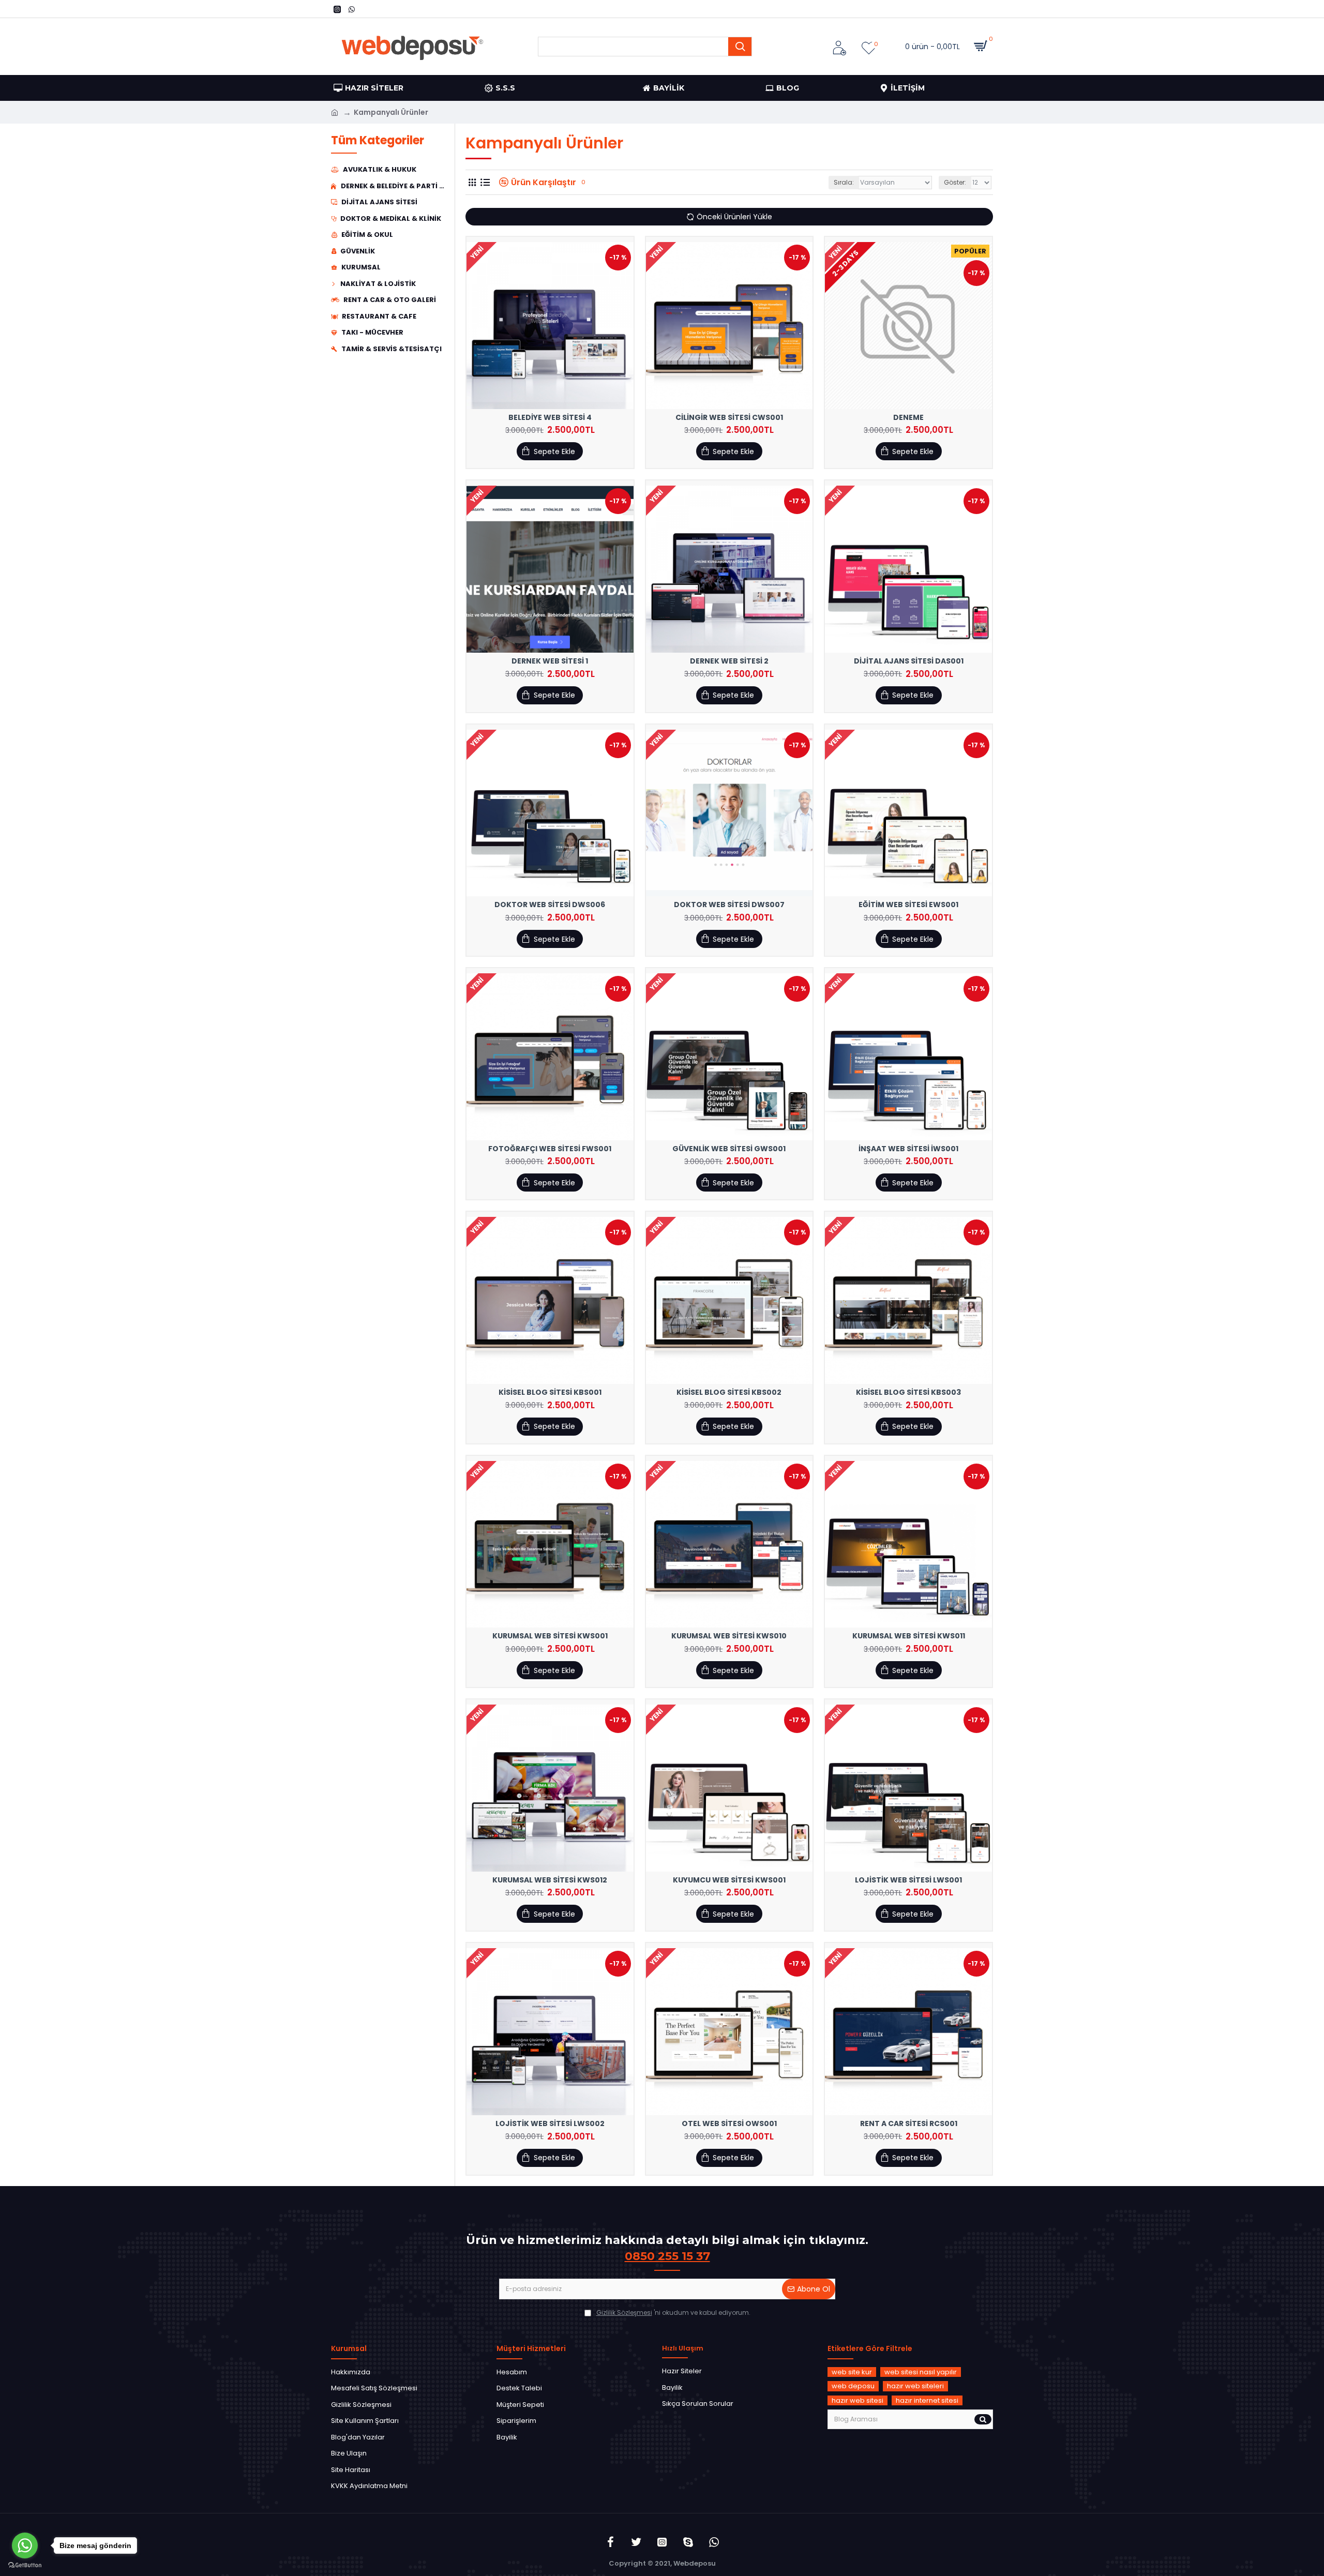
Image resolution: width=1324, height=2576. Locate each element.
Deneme (908, 417)
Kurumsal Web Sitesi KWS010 (729, 1636)
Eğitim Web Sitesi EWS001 (908, 905)
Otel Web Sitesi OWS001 (729, 2123)
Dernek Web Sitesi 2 (729, 661)
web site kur (852, 2372)
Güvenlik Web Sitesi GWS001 (729, 1149)
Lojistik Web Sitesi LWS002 (550, 2123)
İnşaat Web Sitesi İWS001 (908, 1149)
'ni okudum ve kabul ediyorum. (673, 2313)
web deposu (853, 2386)
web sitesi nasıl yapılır (921, 2372)
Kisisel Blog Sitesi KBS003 (908, 1392)
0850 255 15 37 (667, 2256)
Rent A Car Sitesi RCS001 (909, 2123)
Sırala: (844, 182)
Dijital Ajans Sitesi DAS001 (909, 661)
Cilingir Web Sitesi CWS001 (729, 417)
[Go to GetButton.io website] (25, 2565)
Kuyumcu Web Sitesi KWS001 (729, 1880)
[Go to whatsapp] (25, 2545)
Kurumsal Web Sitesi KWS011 (909, 1636)
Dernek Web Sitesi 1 (550, 661)
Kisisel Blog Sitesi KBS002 (729, 1392)
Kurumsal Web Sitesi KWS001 (550, 1636)
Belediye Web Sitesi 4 (550, 417)
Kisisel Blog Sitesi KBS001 (550, 1392)
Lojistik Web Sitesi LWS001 (908, 1880)
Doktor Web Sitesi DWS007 (729, 905)
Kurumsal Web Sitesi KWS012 (550, 1880)
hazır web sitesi (857, 2400)
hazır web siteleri (915, 2386)
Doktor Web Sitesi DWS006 (550, 905)
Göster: (955, 182)
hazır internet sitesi (927, 2400)
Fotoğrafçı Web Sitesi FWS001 (550, 1149)
